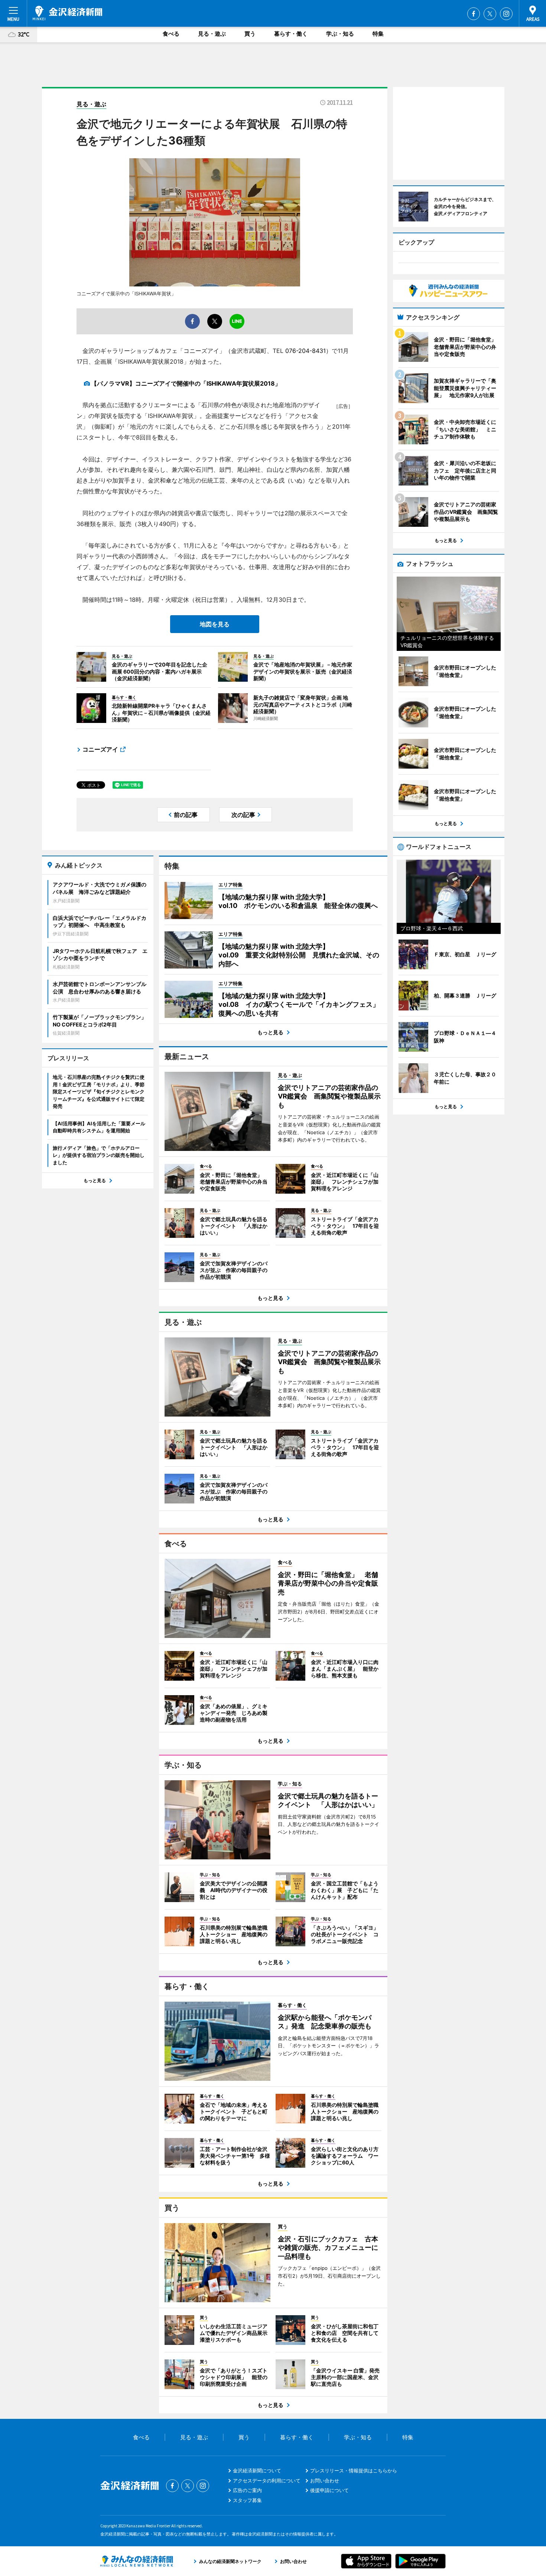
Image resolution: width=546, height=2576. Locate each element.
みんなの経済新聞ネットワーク (137, 2561)
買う (250, 34)
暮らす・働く (291, 34)
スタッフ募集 (247, 2500)
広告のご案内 (247, 2490)
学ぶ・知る (340, 34)
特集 (378, 34)
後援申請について (329, 2490)
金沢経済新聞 (67, 13)
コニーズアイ (100, 749)
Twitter (490, 14)
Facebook (474, 14)
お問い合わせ (325, 2481)
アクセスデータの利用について (267, 2481)
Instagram (506, 14)
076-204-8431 (305, 351)
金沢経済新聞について (257, 2470)
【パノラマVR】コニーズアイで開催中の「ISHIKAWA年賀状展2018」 (186, 383)
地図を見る (215, 624)
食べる (171, 34)
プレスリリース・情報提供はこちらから (354, 2470)
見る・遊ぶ (212, 34)
